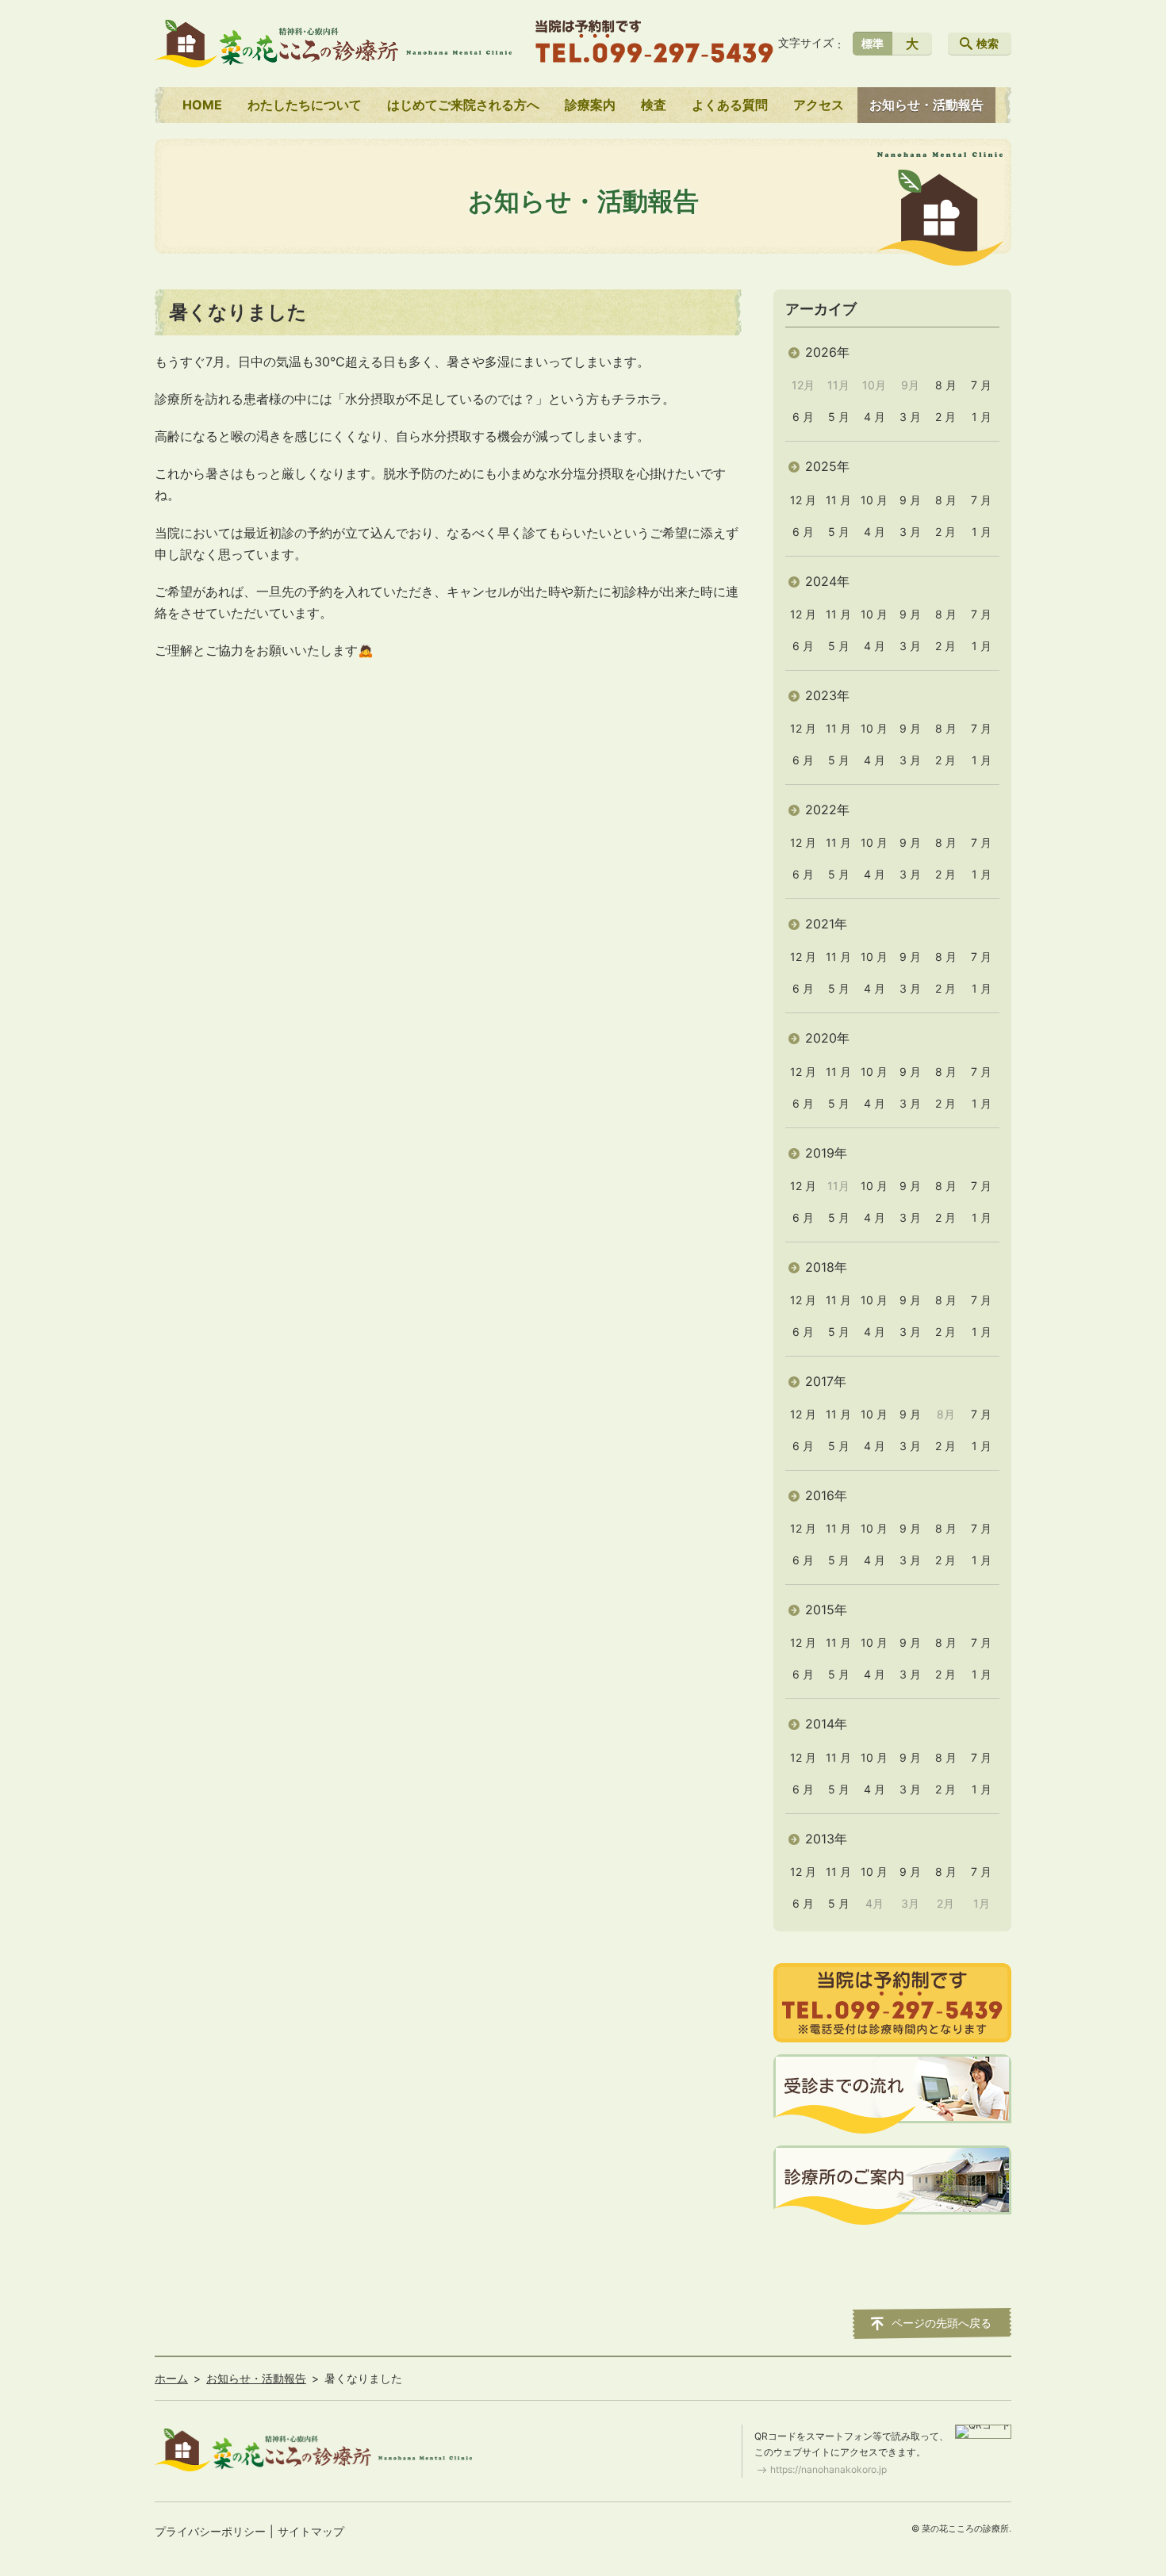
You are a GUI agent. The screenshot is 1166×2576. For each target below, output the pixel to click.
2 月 (945, 417)
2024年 (827, 581)
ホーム (171, 2378)
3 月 (910, 417)
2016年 (826, 1495)
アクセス (819, 105)
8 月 (946, 385)
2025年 (827, 466)
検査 (654, 105)
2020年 (827, 1038)
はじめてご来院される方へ (463, 105)
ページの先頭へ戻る (942, 2323)
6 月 (803, 417)
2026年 (827, 352)
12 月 (803, 500)
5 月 (839, 417)
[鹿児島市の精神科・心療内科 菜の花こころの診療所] (333, 44)
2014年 (826, 1724)
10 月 (874, 500)
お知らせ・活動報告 (926, 105)
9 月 (910, 500)
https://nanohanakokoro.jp (828, 2469)
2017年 (826, 1381)
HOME (202, 105)
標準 (873, 43)
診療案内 (590, 105)
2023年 (827, 695)
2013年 (826, 1839)
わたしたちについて (305, 105)
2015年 (826, 1610)
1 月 (982, 417)
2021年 (826, 924)
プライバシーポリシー (210, 2531)
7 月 (981, 385)
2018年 (826, 1267)
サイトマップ (311, 2531)
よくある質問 (730, 105)
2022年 (827, 810)
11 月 (838, 500)
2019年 (826, 1153)
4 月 (874, 417)
